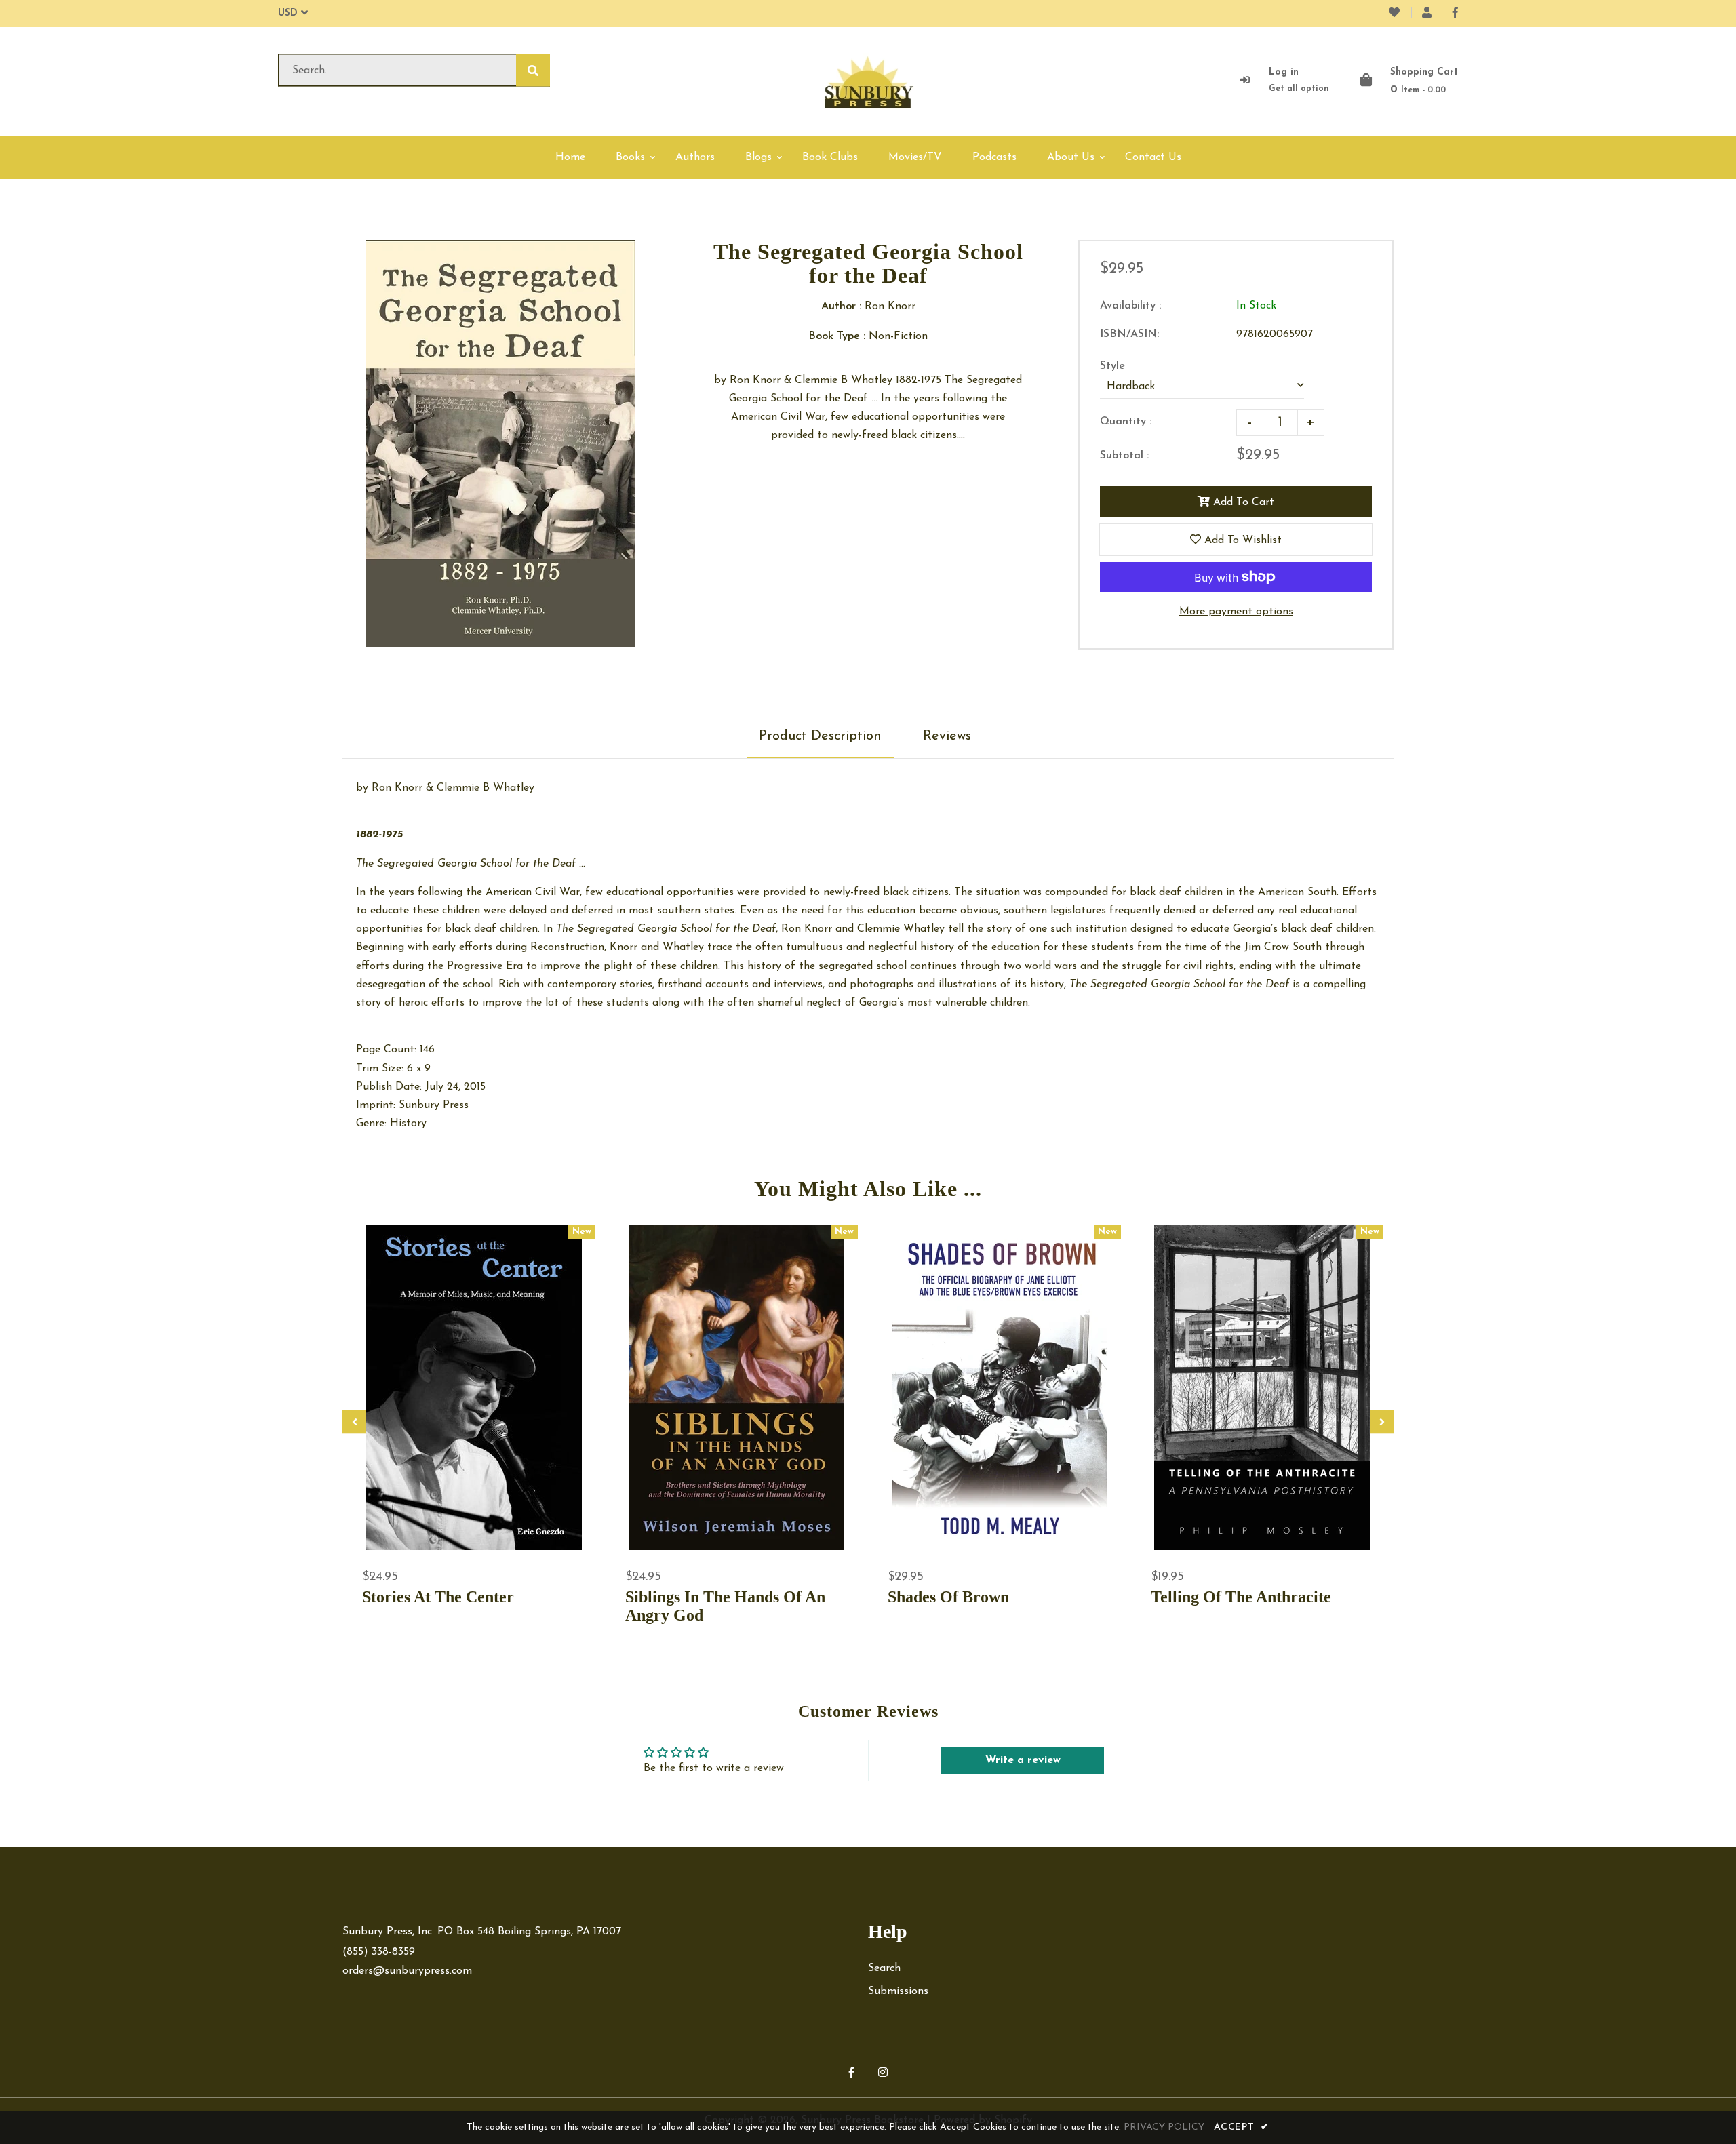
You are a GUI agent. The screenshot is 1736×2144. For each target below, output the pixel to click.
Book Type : (837, 336)
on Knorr (401, 788)
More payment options (1236, 612)
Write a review (1023, 1760)
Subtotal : (1124, 456)
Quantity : (1126, 422)
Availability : (1130, 306)
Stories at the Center (438, 1597)
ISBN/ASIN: (1129, 334)
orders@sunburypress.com (407, 1971)
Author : (841, 306)
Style (1112, 366)
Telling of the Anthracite (1241, 1597)
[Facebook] (1455, 14)
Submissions (898, 1991)
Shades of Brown (948, 1597)
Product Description (820, 736)
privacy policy (1164, 2127)
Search (884, 1968)
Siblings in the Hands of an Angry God (725, 1606)
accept (1242, 2127)
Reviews (947, 736)
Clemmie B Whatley (486, 788)
